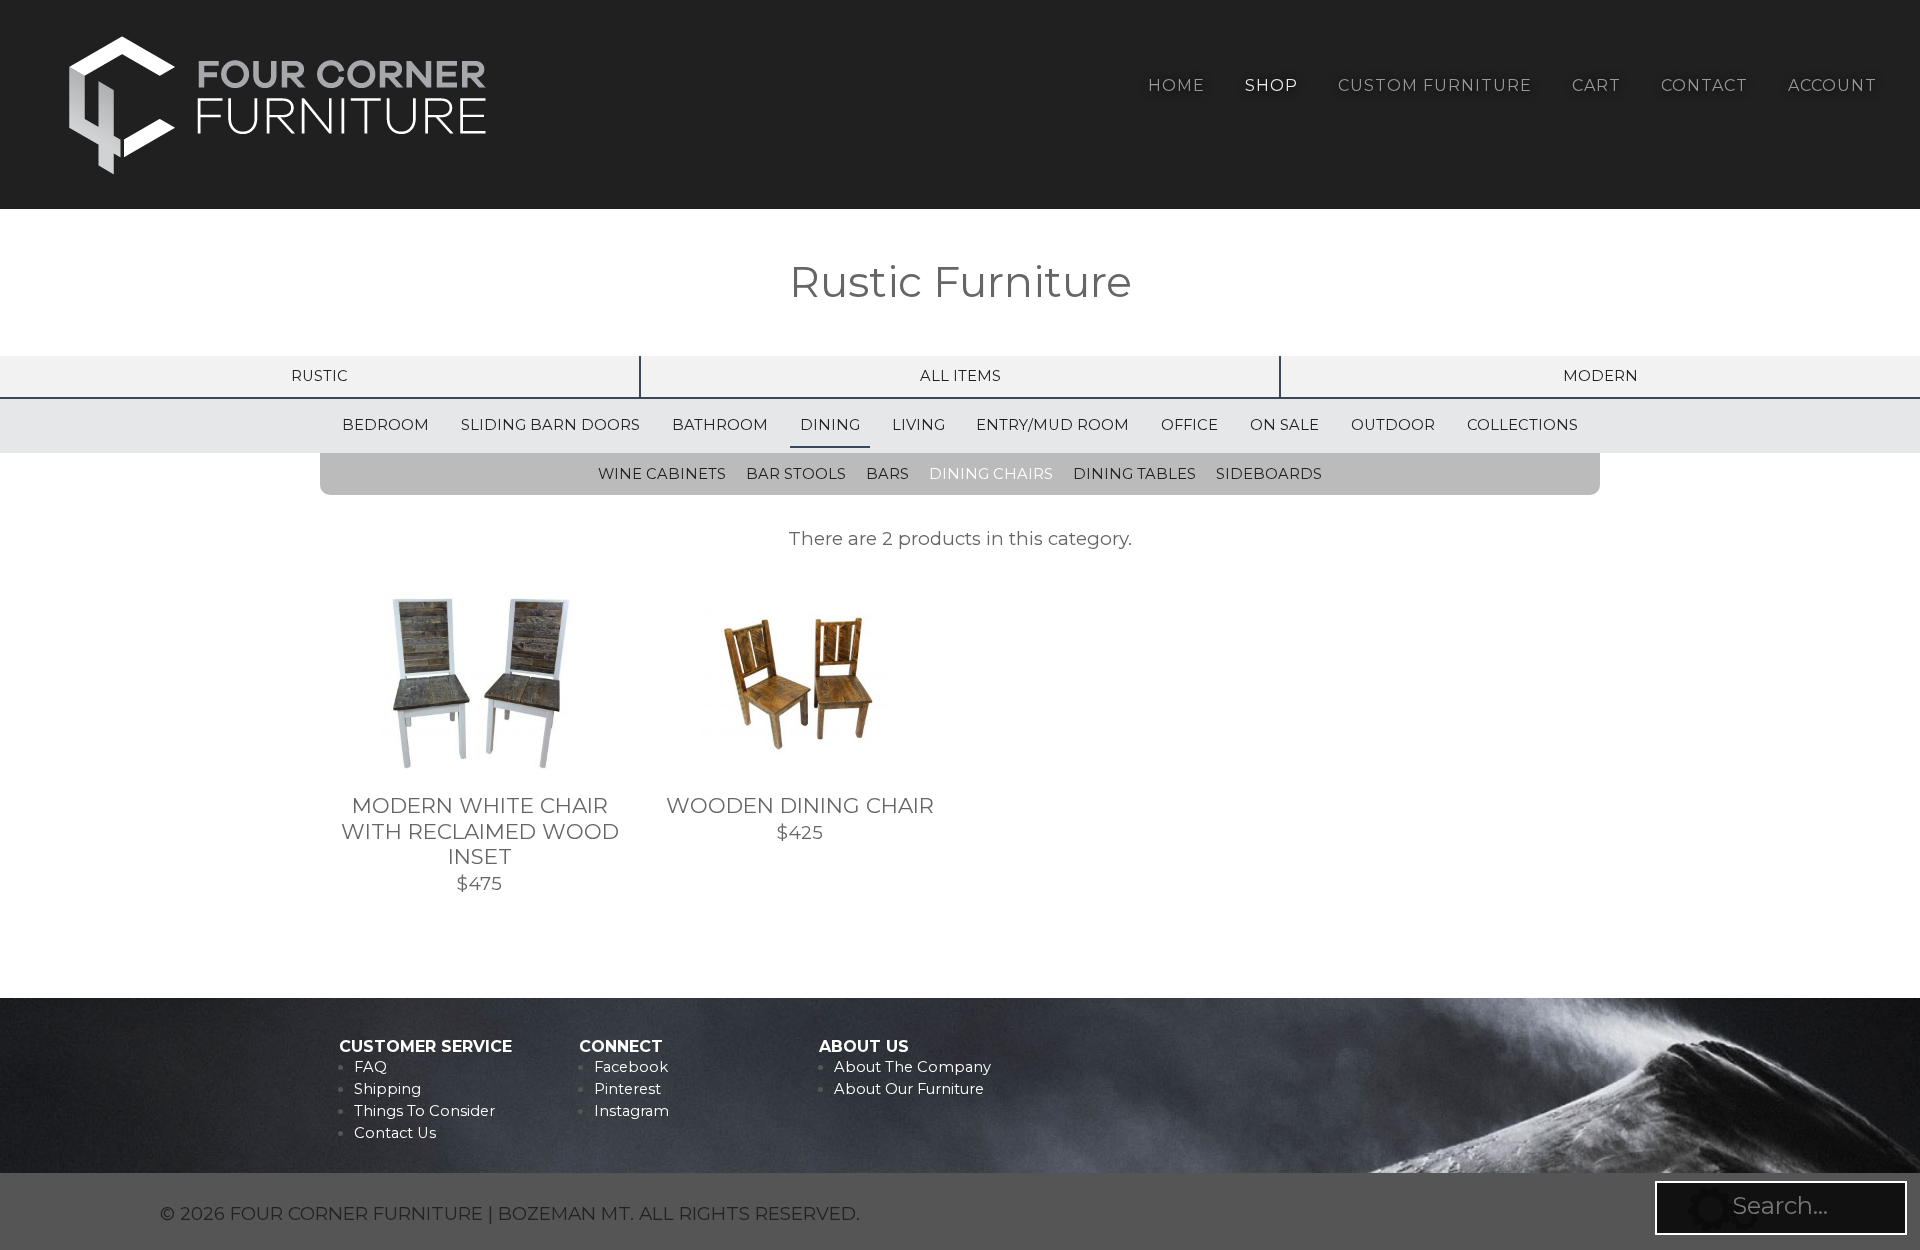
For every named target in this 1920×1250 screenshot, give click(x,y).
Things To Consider (424, 1111)
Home (1176, 85)
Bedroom (385, 425)
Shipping (387, 1089)
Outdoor (1393, 425)
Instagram (631, 1111)
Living (918, 425)
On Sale (1284, 425)
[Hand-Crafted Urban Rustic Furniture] (278, 178)
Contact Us (395, 1133)
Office (1189, 425)
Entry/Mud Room (1052, 425)
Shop (1271, 85)
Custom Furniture (1435, 85)
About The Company (912, 1067)
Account (1832, 85)
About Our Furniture (909, 1089)
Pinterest (627, 1089)
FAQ (370, 1067)
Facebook (631, 1067)
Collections (1522, 425)
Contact (1704, 85)
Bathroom (720, 425)
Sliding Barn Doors (550, 425)
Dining (830, 425)
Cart (1596, 85)
